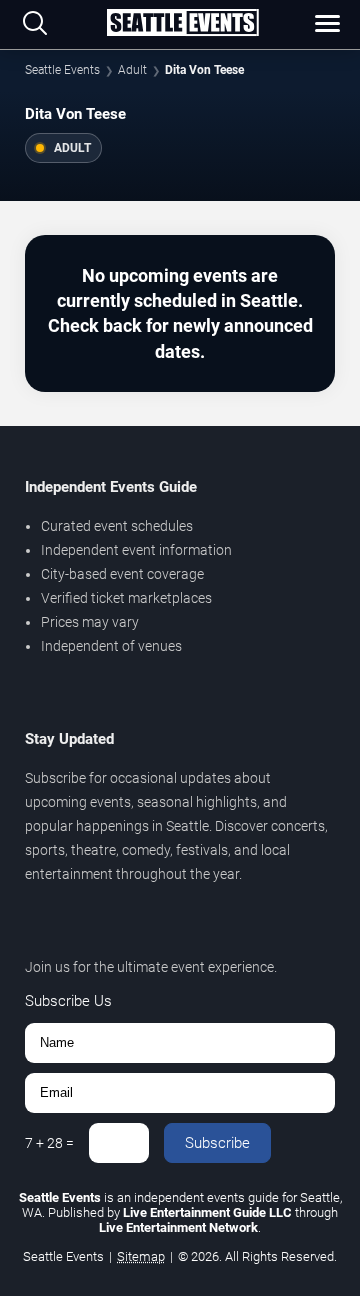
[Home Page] (182, 24)
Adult (132, 70)
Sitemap (141, 1256)
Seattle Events (62, 70)
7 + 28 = (49, 1143)
